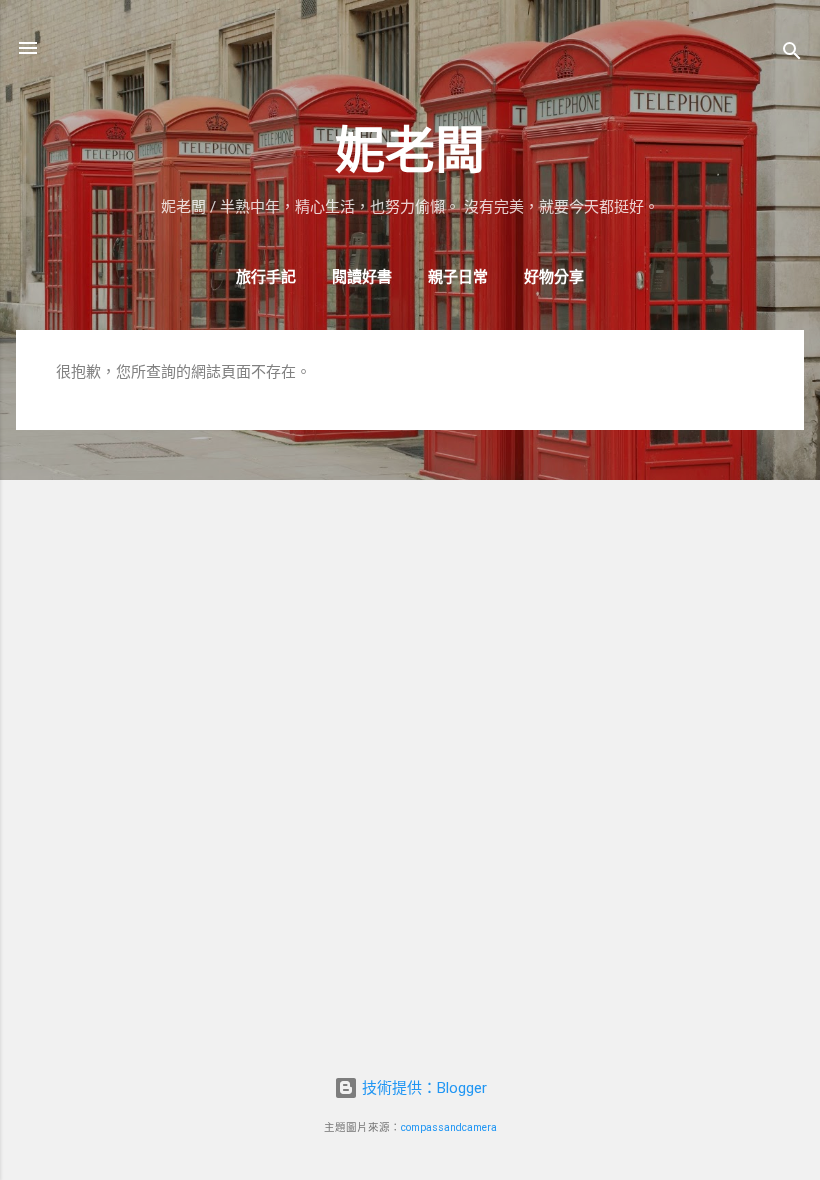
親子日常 (458, 277)
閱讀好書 (362, 277)
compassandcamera (449, 1127)
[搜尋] (792, 54)
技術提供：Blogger (422, 1088)
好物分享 (554, 277)
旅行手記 (266, 277)
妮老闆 (410, 151)
